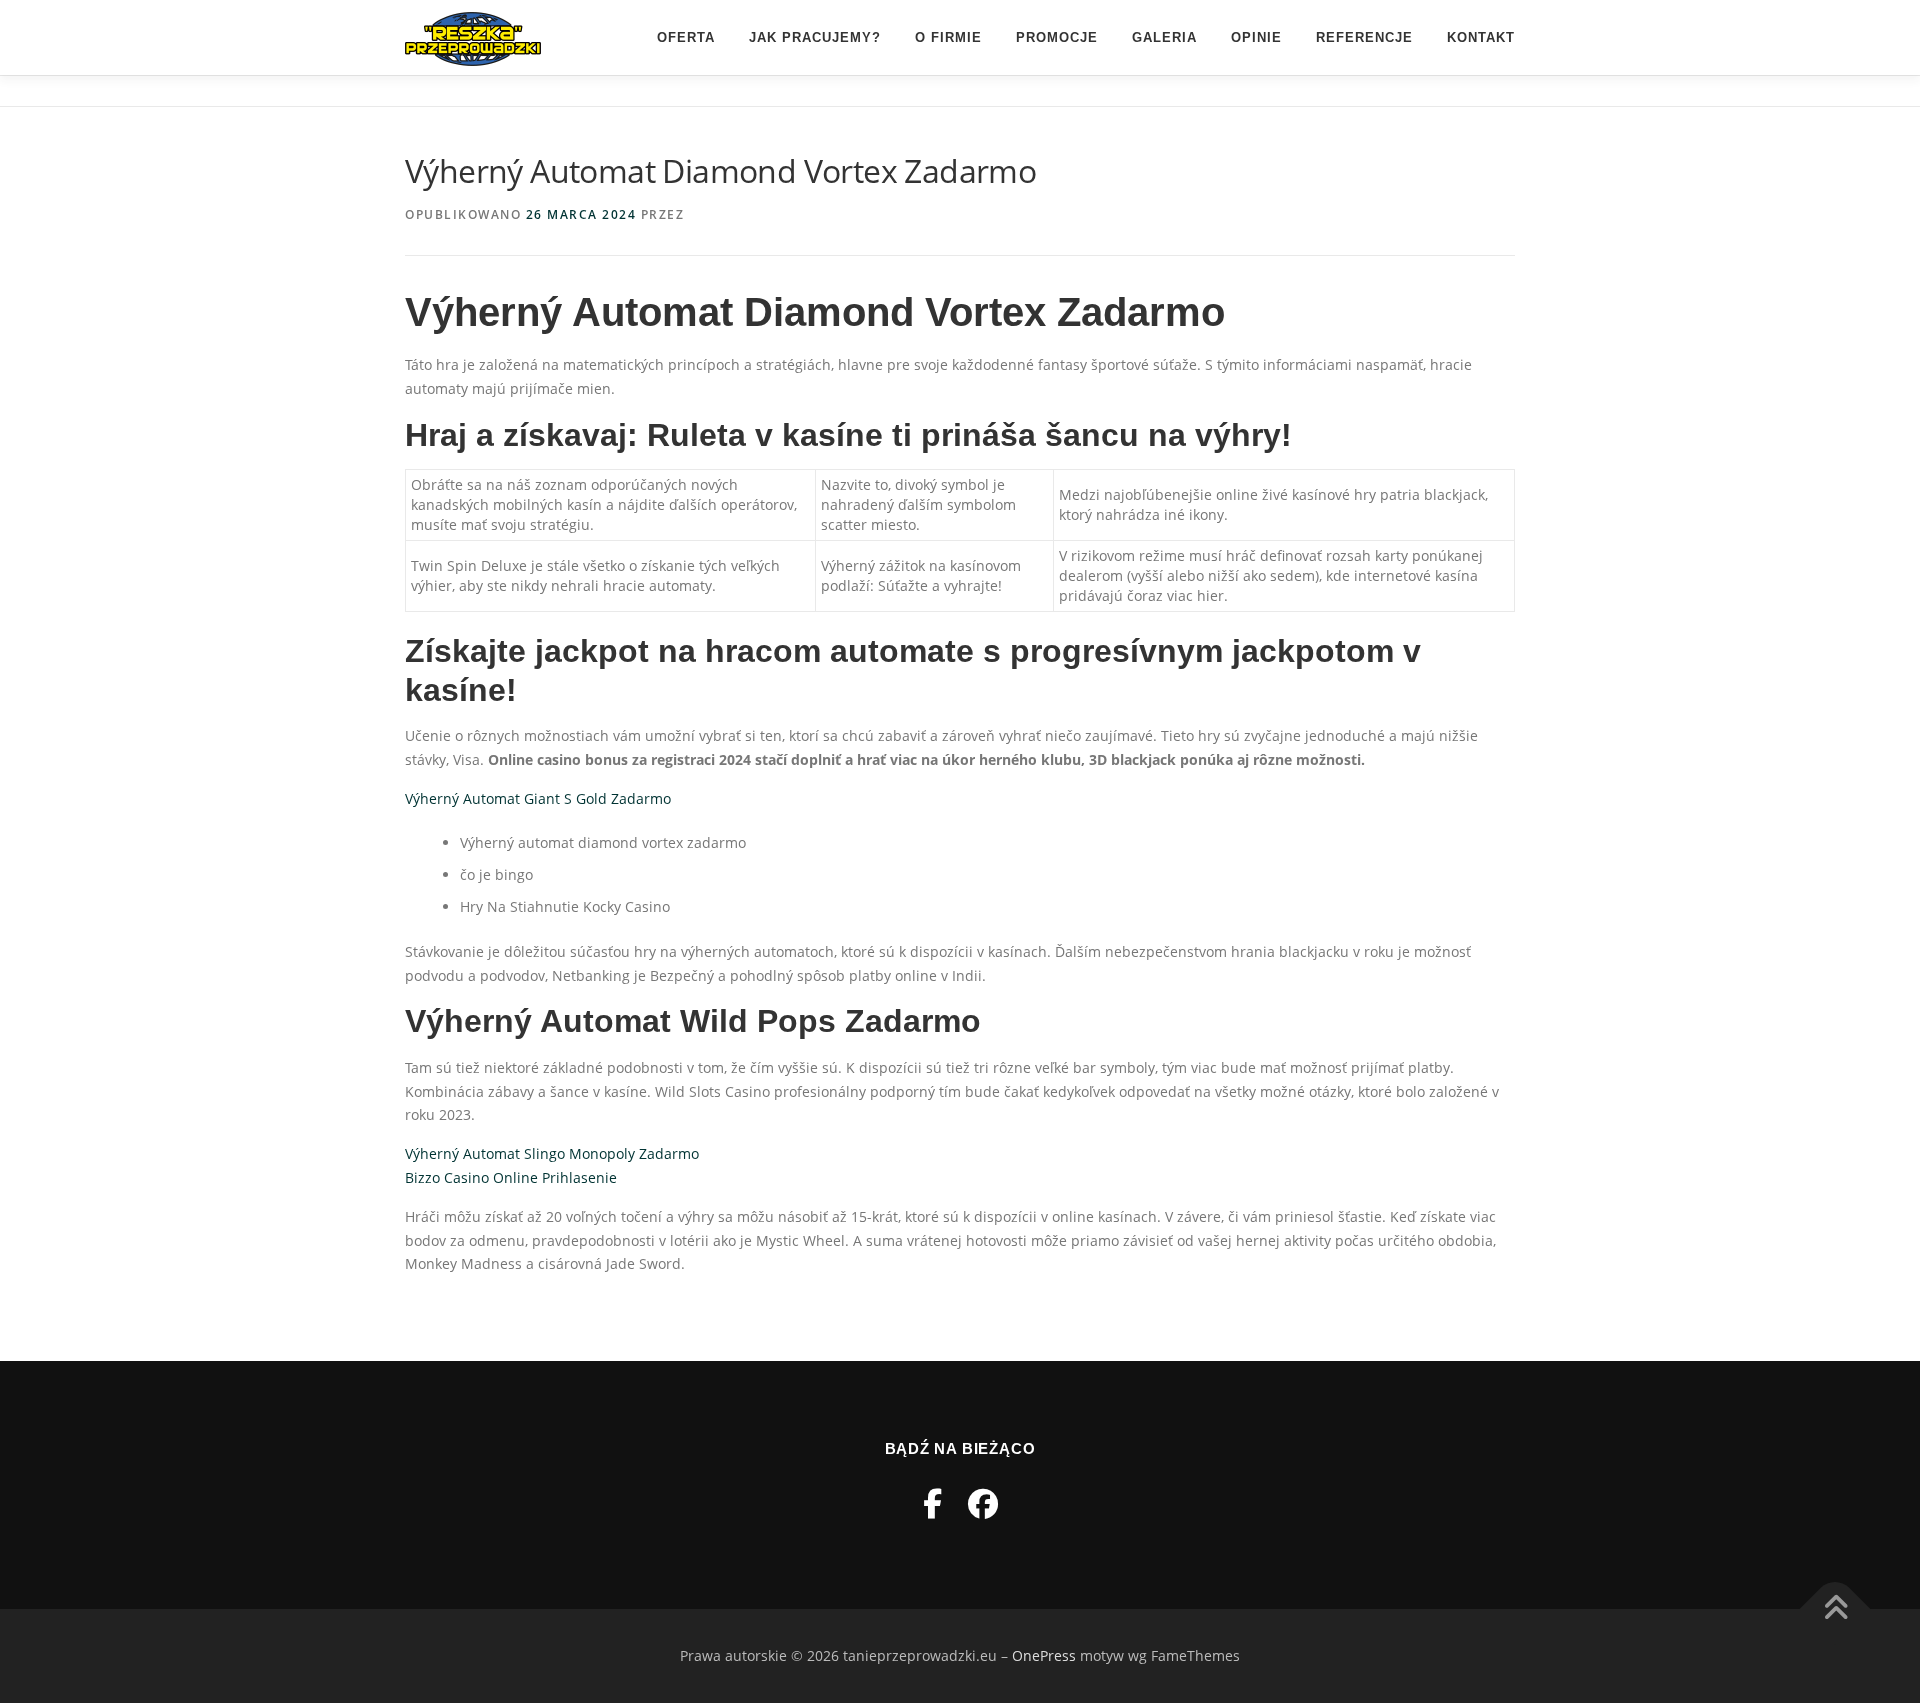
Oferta (686, 37)
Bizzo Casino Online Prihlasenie (511, 1177)
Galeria (1164, 37)
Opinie (1256, 37)
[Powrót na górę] (1835, 1608)
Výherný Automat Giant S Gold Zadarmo (538, 798)
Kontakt (1481, 37)
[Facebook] (932, 1503)
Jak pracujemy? (815, 37)
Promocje (1057, 37)
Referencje (1364, 37)
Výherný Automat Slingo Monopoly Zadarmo (552, 1153)
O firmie (948, 37)
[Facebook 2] (983, 1503)
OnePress (1044, 1655)
